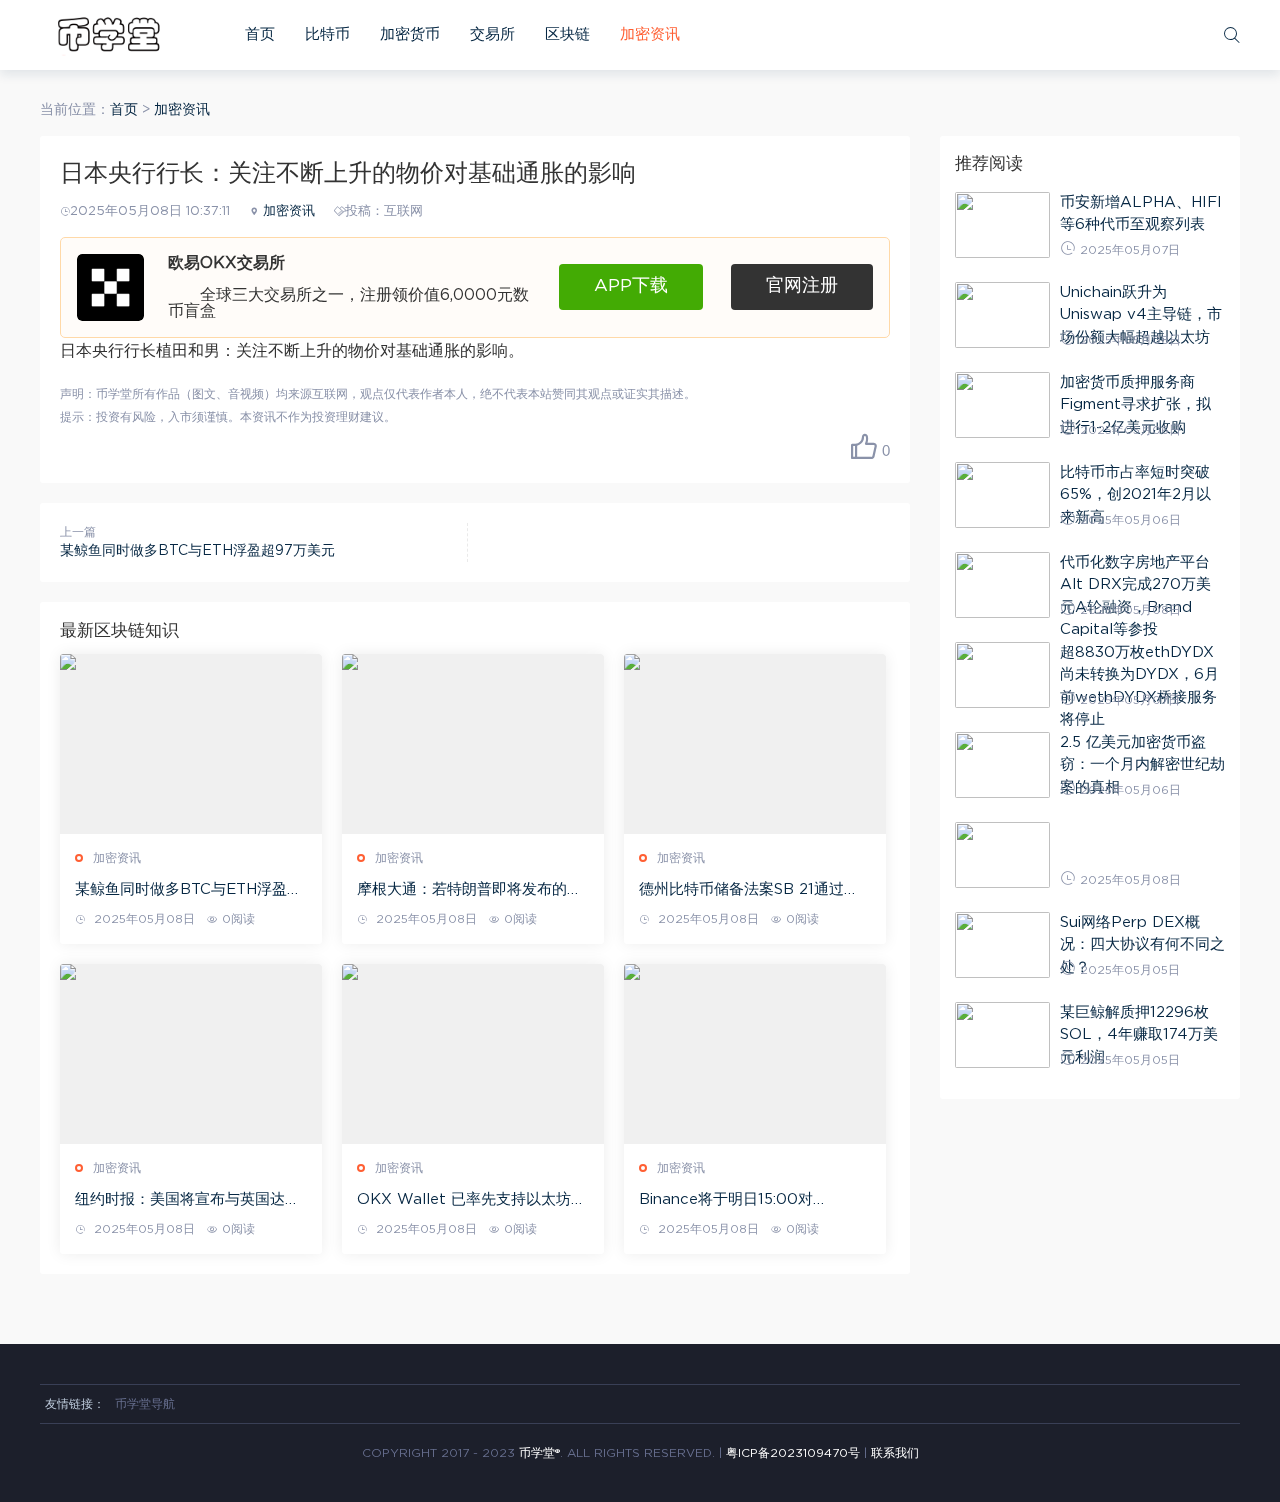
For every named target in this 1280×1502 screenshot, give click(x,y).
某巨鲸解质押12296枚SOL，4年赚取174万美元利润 (1139, 1035)
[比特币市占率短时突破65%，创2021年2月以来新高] (1002, 495)
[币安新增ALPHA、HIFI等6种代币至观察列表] (1002, 225)
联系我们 (895, 1453)
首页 (260, 34)
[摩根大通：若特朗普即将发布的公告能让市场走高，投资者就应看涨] (473, 744)
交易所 (492, 34)
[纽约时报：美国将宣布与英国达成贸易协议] (191, 1054)
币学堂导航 (145, 1404)
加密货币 (410, 34)
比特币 (327, 34)
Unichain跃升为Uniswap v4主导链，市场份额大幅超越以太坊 (1141, 315)
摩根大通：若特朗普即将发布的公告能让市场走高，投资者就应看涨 (469, 891)
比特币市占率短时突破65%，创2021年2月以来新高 (1135, 495)
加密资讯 (650, 34)
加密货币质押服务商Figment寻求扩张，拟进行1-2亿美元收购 (1135, 405)
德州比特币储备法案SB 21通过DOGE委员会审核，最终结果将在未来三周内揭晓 (752, 891)
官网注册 (802, 286)
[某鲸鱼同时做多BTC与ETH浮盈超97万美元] (191, 744)
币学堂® (539, 1453)
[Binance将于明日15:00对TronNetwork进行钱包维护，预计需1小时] (755, 1054)
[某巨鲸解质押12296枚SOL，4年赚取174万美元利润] (1002, 1035)
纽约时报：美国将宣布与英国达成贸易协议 (187, 1201)
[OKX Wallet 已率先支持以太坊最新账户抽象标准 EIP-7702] (473, 1054)
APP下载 (631, 286)
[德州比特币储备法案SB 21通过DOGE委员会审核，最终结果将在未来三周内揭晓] (755, 744)
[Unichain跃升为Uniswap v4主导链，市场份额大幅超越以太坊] (1002, 315)
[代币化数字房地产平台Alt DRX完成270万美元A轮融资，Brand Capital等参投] (1002, 585)
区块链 (567, 34)
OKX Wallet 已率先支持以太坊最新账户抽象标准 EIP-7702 (471, 1201)
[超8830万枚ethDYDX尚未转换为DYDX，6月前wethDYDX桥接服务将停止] (1002, 675)
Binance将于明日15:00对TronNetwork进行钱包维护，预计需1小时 (748, 1201)
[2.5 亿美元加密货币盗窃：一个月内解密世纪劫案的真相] (1002, 765)
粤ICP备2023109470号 (793, 1453)
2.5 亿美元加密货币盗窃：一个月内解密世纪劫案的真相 (1142, 765)
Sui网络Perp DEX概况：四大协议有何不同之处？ (1142, 945)
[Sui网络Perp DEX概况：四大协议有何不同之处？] (1002, 945)
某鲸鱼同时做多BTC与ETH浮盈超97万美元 (197, 551)
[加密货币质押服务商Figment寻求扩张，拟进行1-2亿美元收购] (1002, 405)
